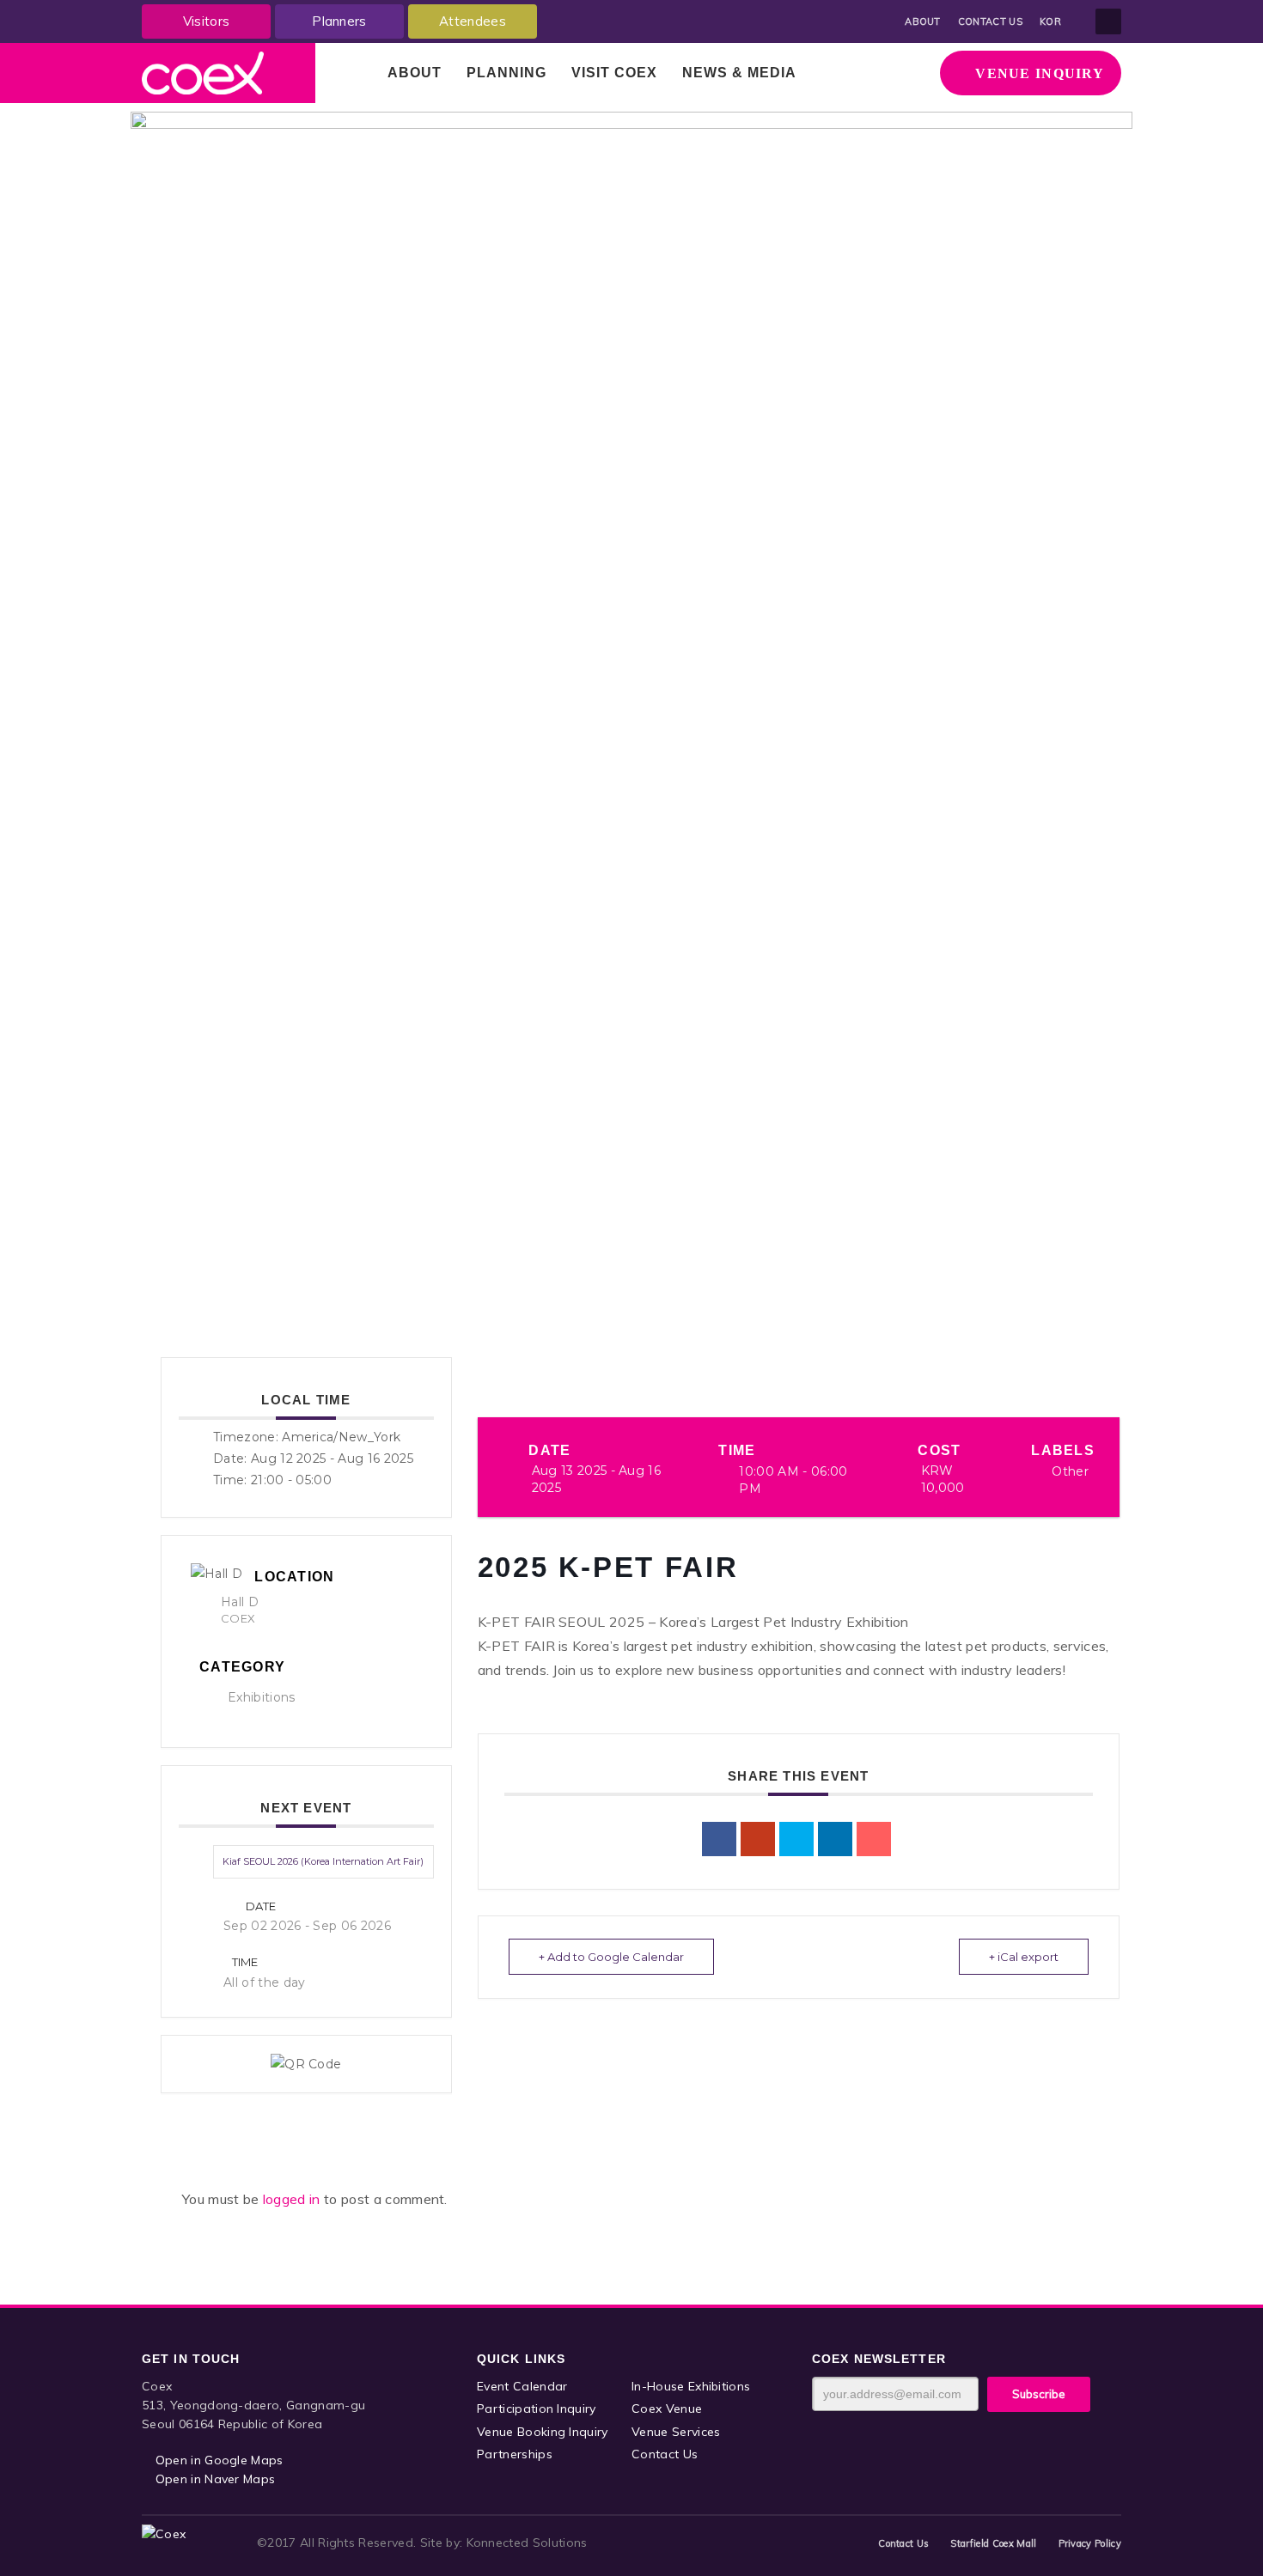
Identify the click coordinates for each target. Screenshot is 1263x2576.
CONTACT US (990, 21)
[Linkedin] (835, 1839)
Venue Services (676, 2432)
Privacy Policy (1090, 2543)
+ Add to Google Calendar (611, 1957)
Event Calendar (522, 2386)
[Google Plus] (758, 1839)
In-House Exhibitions (691, 2386)
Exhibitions (262, 1697)
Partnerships (515, 2454)
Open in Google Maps (217, 2460)
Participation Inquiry (537, 2409)
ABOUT (923, 21)
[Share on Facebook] (719, 1839)
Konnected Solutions (527, 2543)
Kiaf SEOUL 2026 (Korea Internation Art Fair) (323, 1861)
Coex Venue (667, 2409)
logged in (293, 2199)
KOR (1050, 21)
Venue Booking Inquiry (543, 2432)
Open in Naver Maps (213, 2479)
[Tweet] (796, 1839)
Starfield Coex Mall (993, 2543)
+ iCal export (1024, 1957)
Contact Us (665, 2454)
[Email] (874, 1839)
